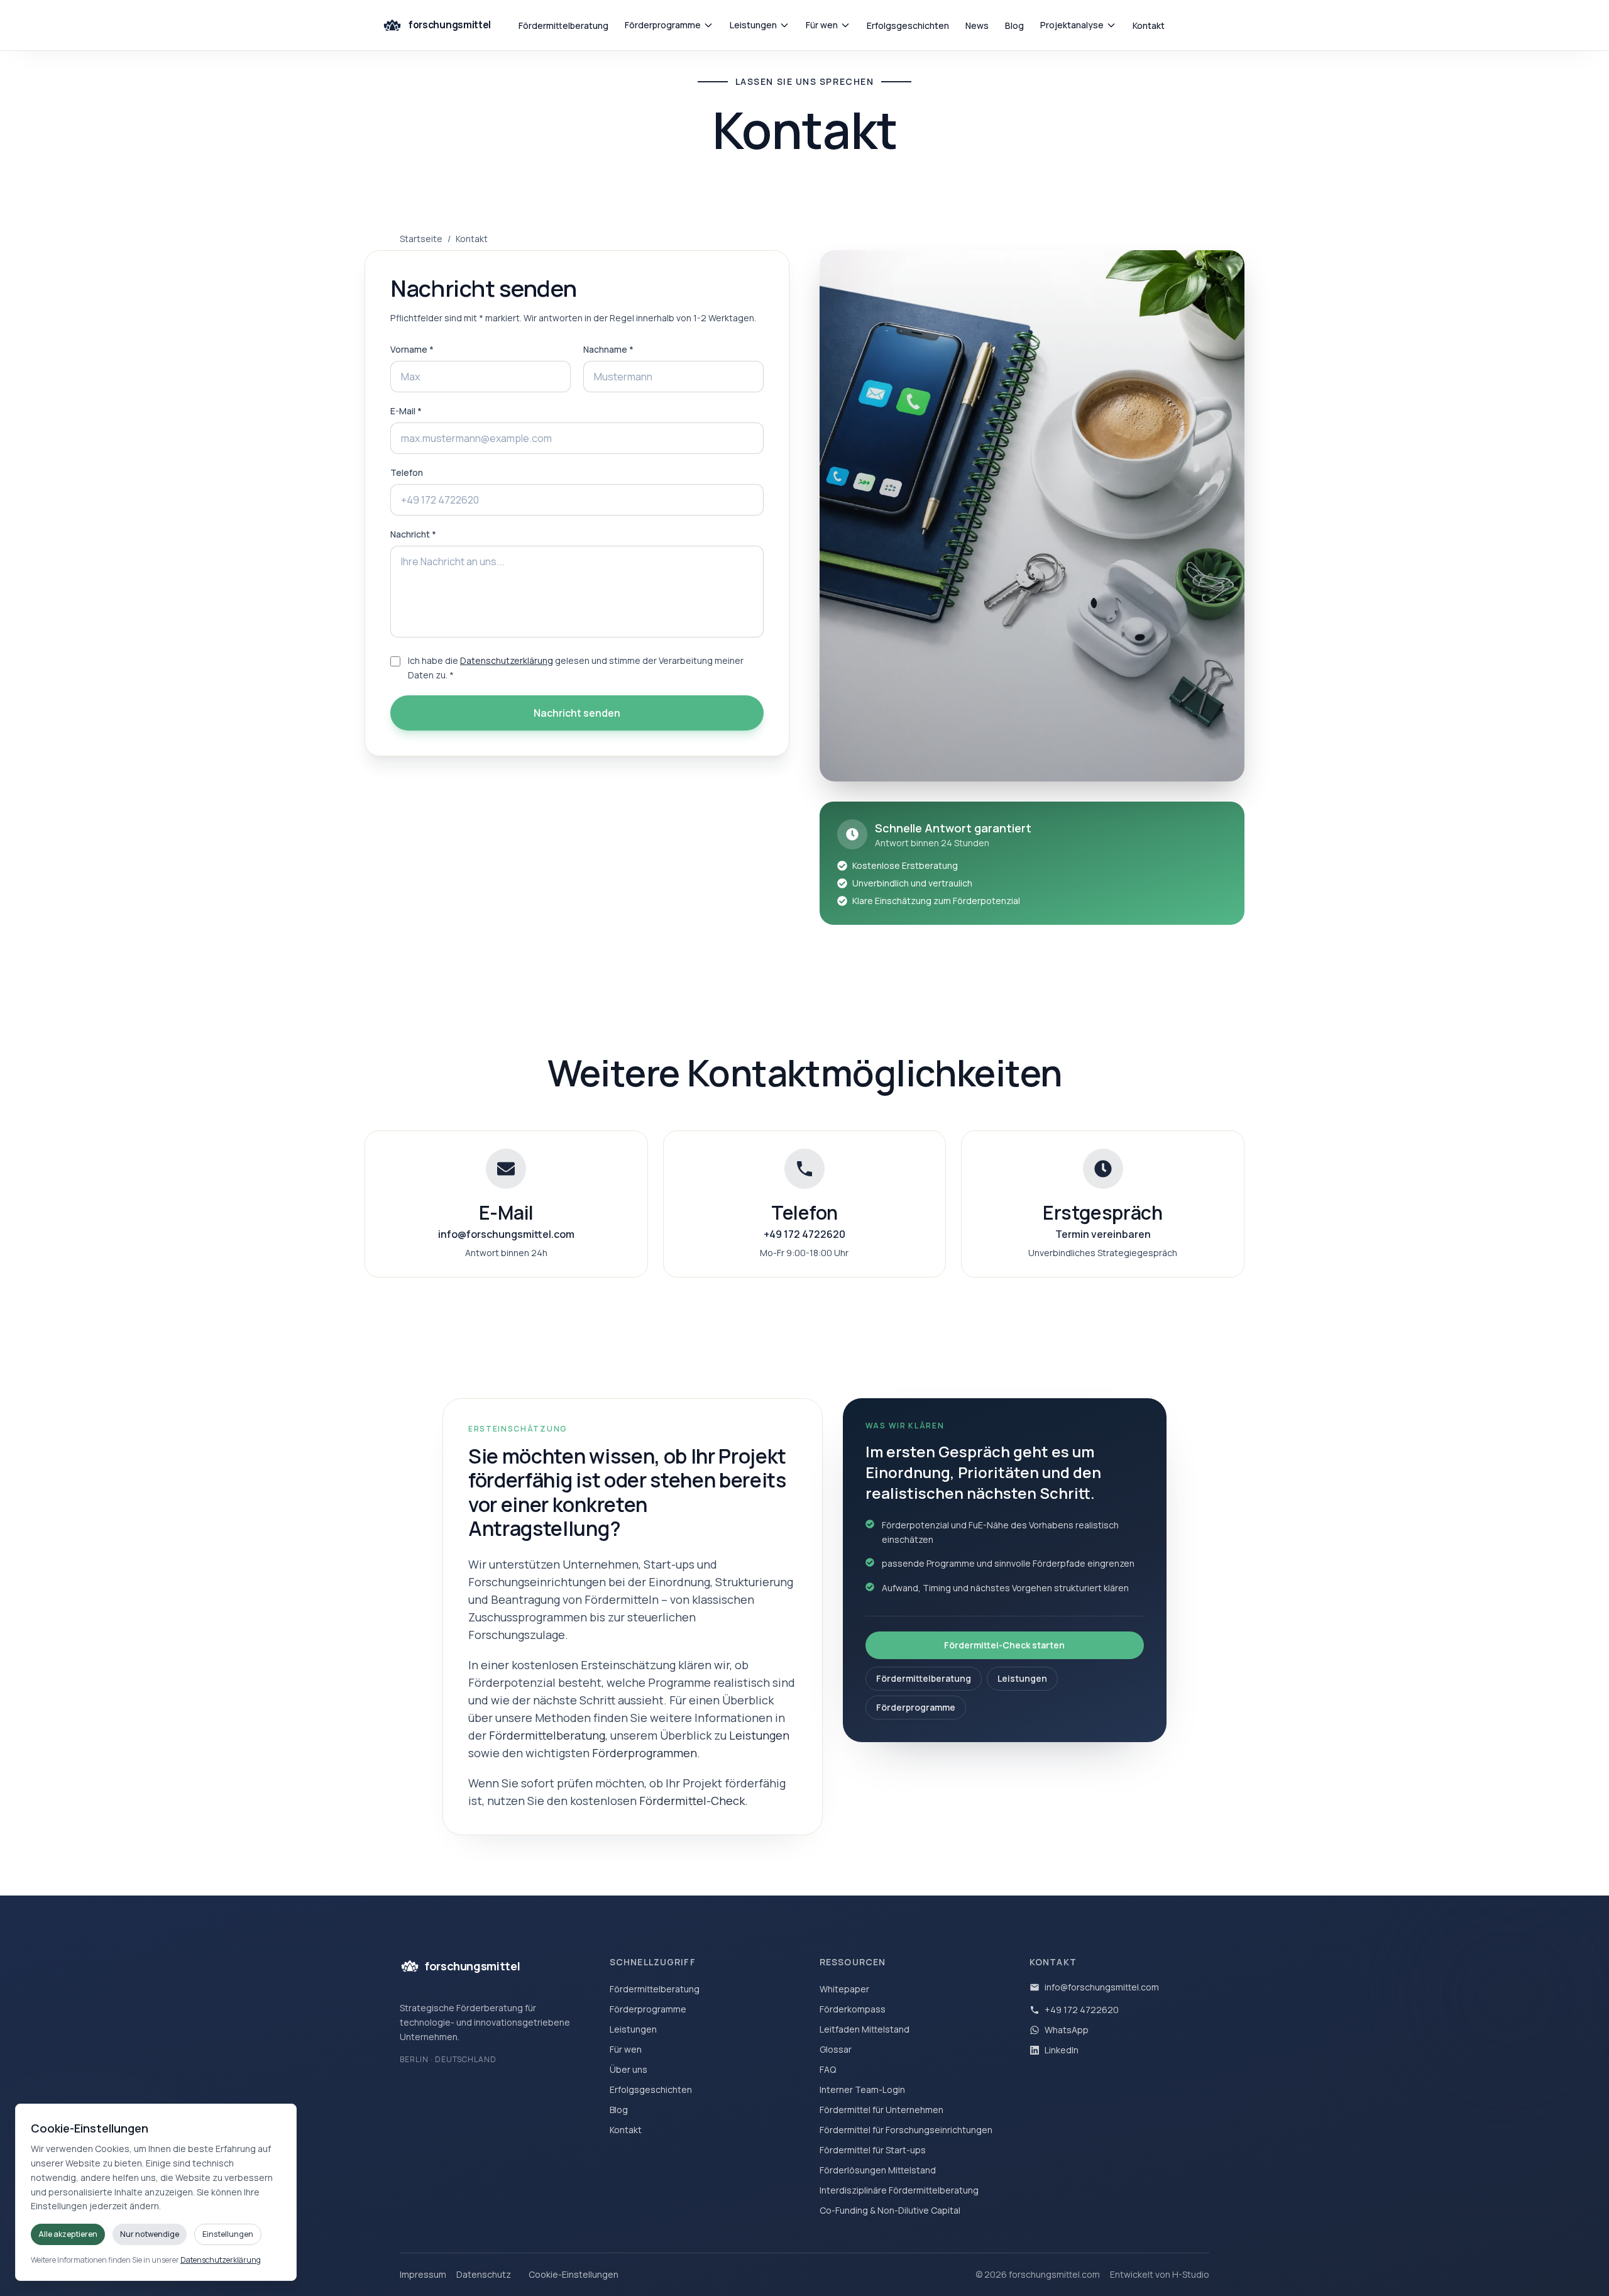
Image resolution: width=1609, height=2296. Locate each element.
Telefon (407, 472)
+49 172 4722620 (1082, 2010)
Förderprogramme (663, 25)
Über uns (629, 2069)
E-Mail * (406, 411)
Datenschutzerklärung (507, 660)
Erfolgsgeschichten (908, 25)
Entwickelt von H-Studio (1160, 2274)
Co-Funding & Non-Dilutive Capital (890, 2210)
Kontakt (1149, 25)
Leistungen (753, 25)
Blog (1014, 25)
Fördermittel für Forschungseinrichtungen (906, 2130)
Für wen (822, 25)
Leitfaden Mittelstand (865, 2029)
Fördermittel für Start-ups (873, 2150)
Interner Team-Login (862, 2089)
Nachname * (608, 349)
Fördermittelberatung (563, 25)
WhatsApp (1067, 2030)
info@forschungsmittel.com (1102, 1987)
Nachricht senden (577, 713)
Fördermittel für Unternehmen (881, 2110)
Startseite (421, 239)
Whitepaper (844, 1989)
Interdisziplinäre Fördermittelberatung (899, 2190)
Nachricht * (413, 534)
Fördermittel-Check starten (1004, 1645)
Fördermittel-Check (692, 1801)
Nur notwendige (150, 2234)
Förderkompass (853, 2009)
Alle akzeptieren (68, 2234)
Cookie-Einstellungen (574, 2274)
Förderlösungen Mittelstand (878, 2170)
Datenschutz (484, 2274)
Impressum (423, 2274)
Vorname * (412, 349)
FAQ (828, 2069)
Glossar (836, 2049)
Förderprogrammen (645, 1753)
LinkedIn (1062, 2050)
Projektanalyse (1072, 25)
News (977, 25)
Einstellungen (228, 2234)
